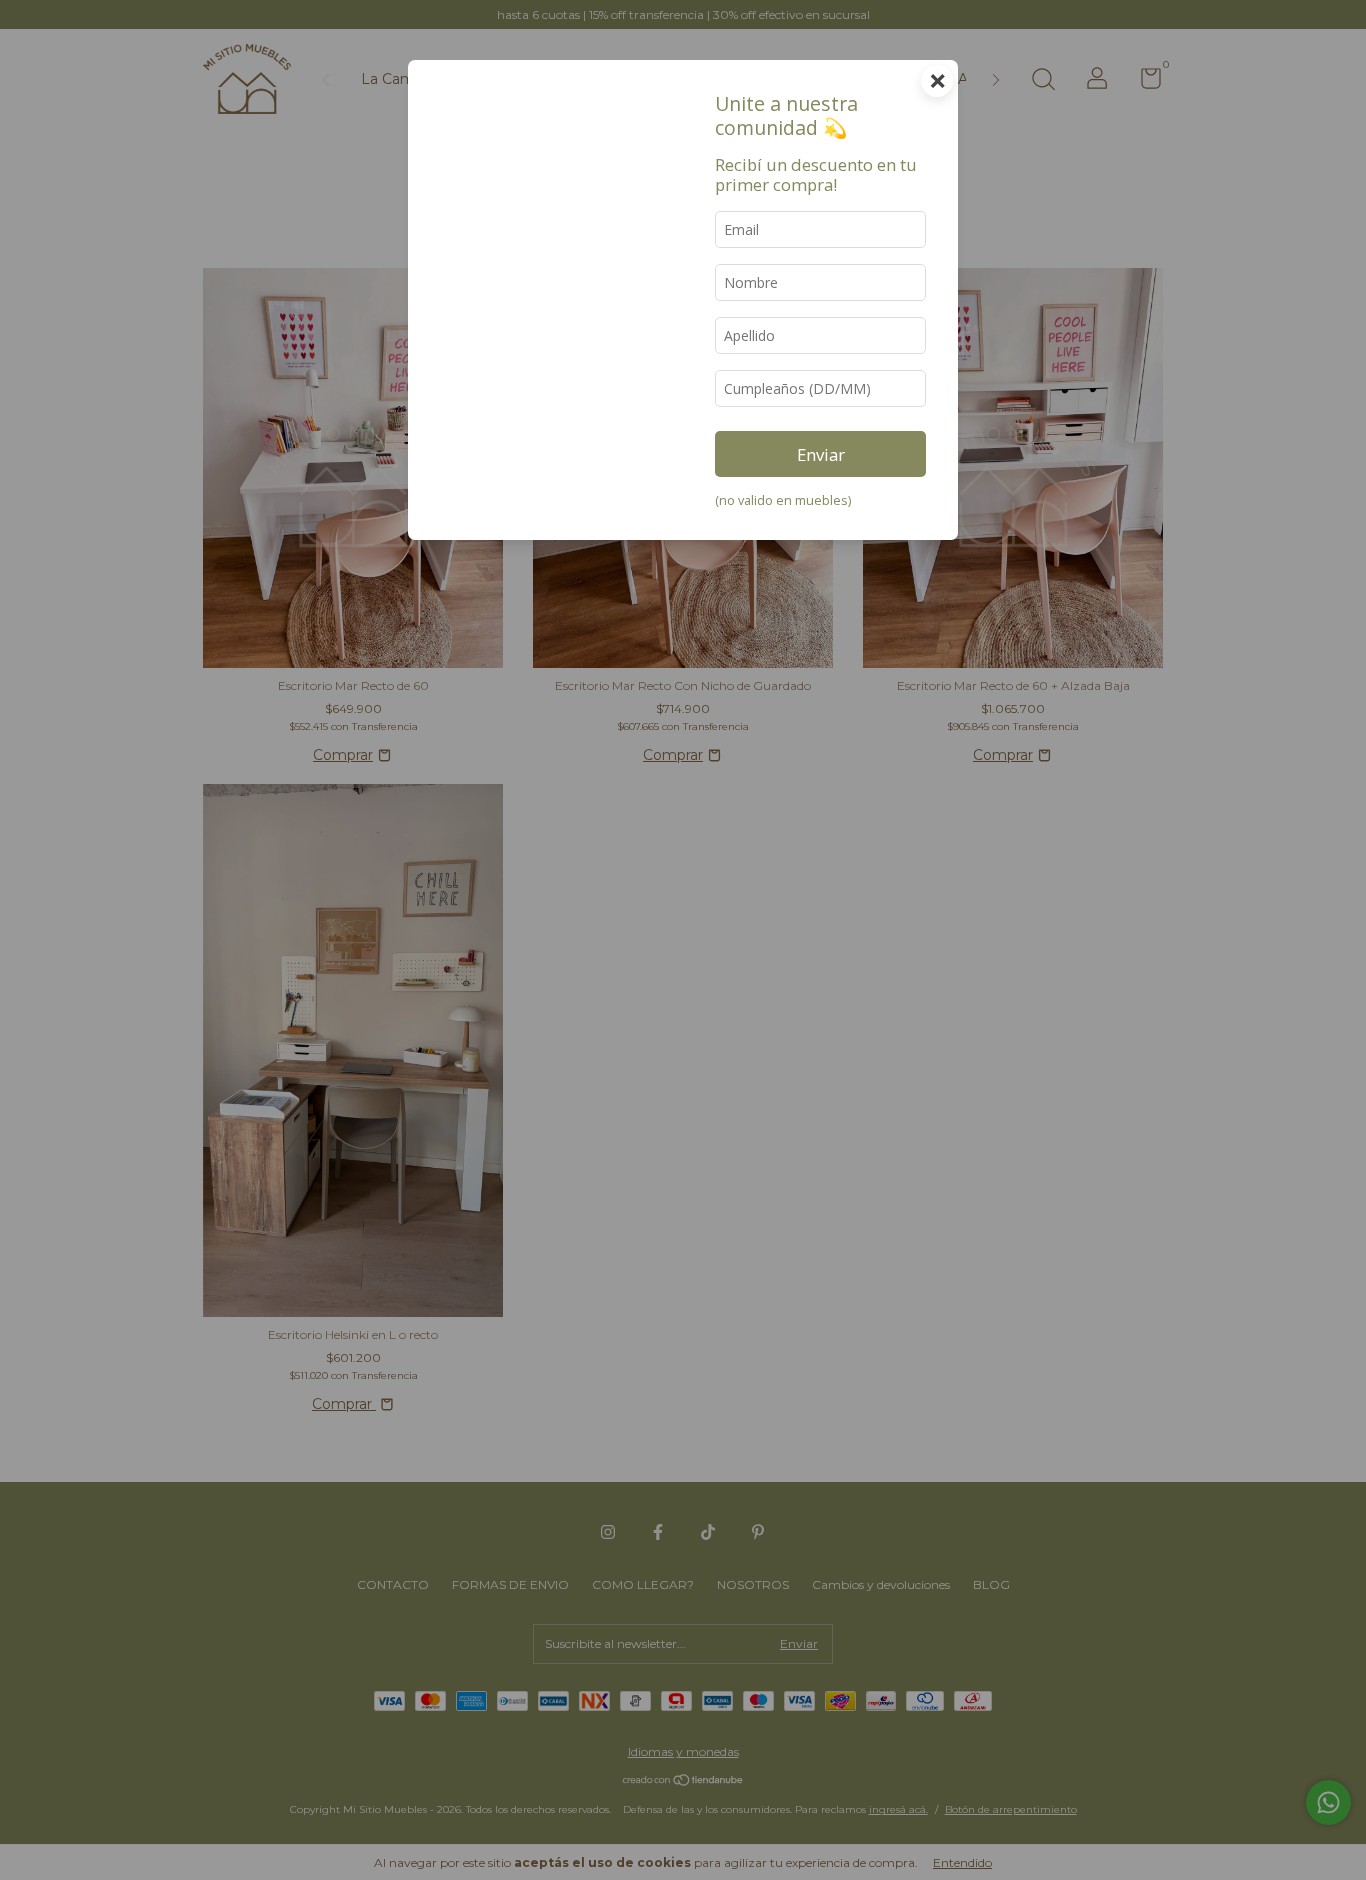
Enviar (821, 454)
